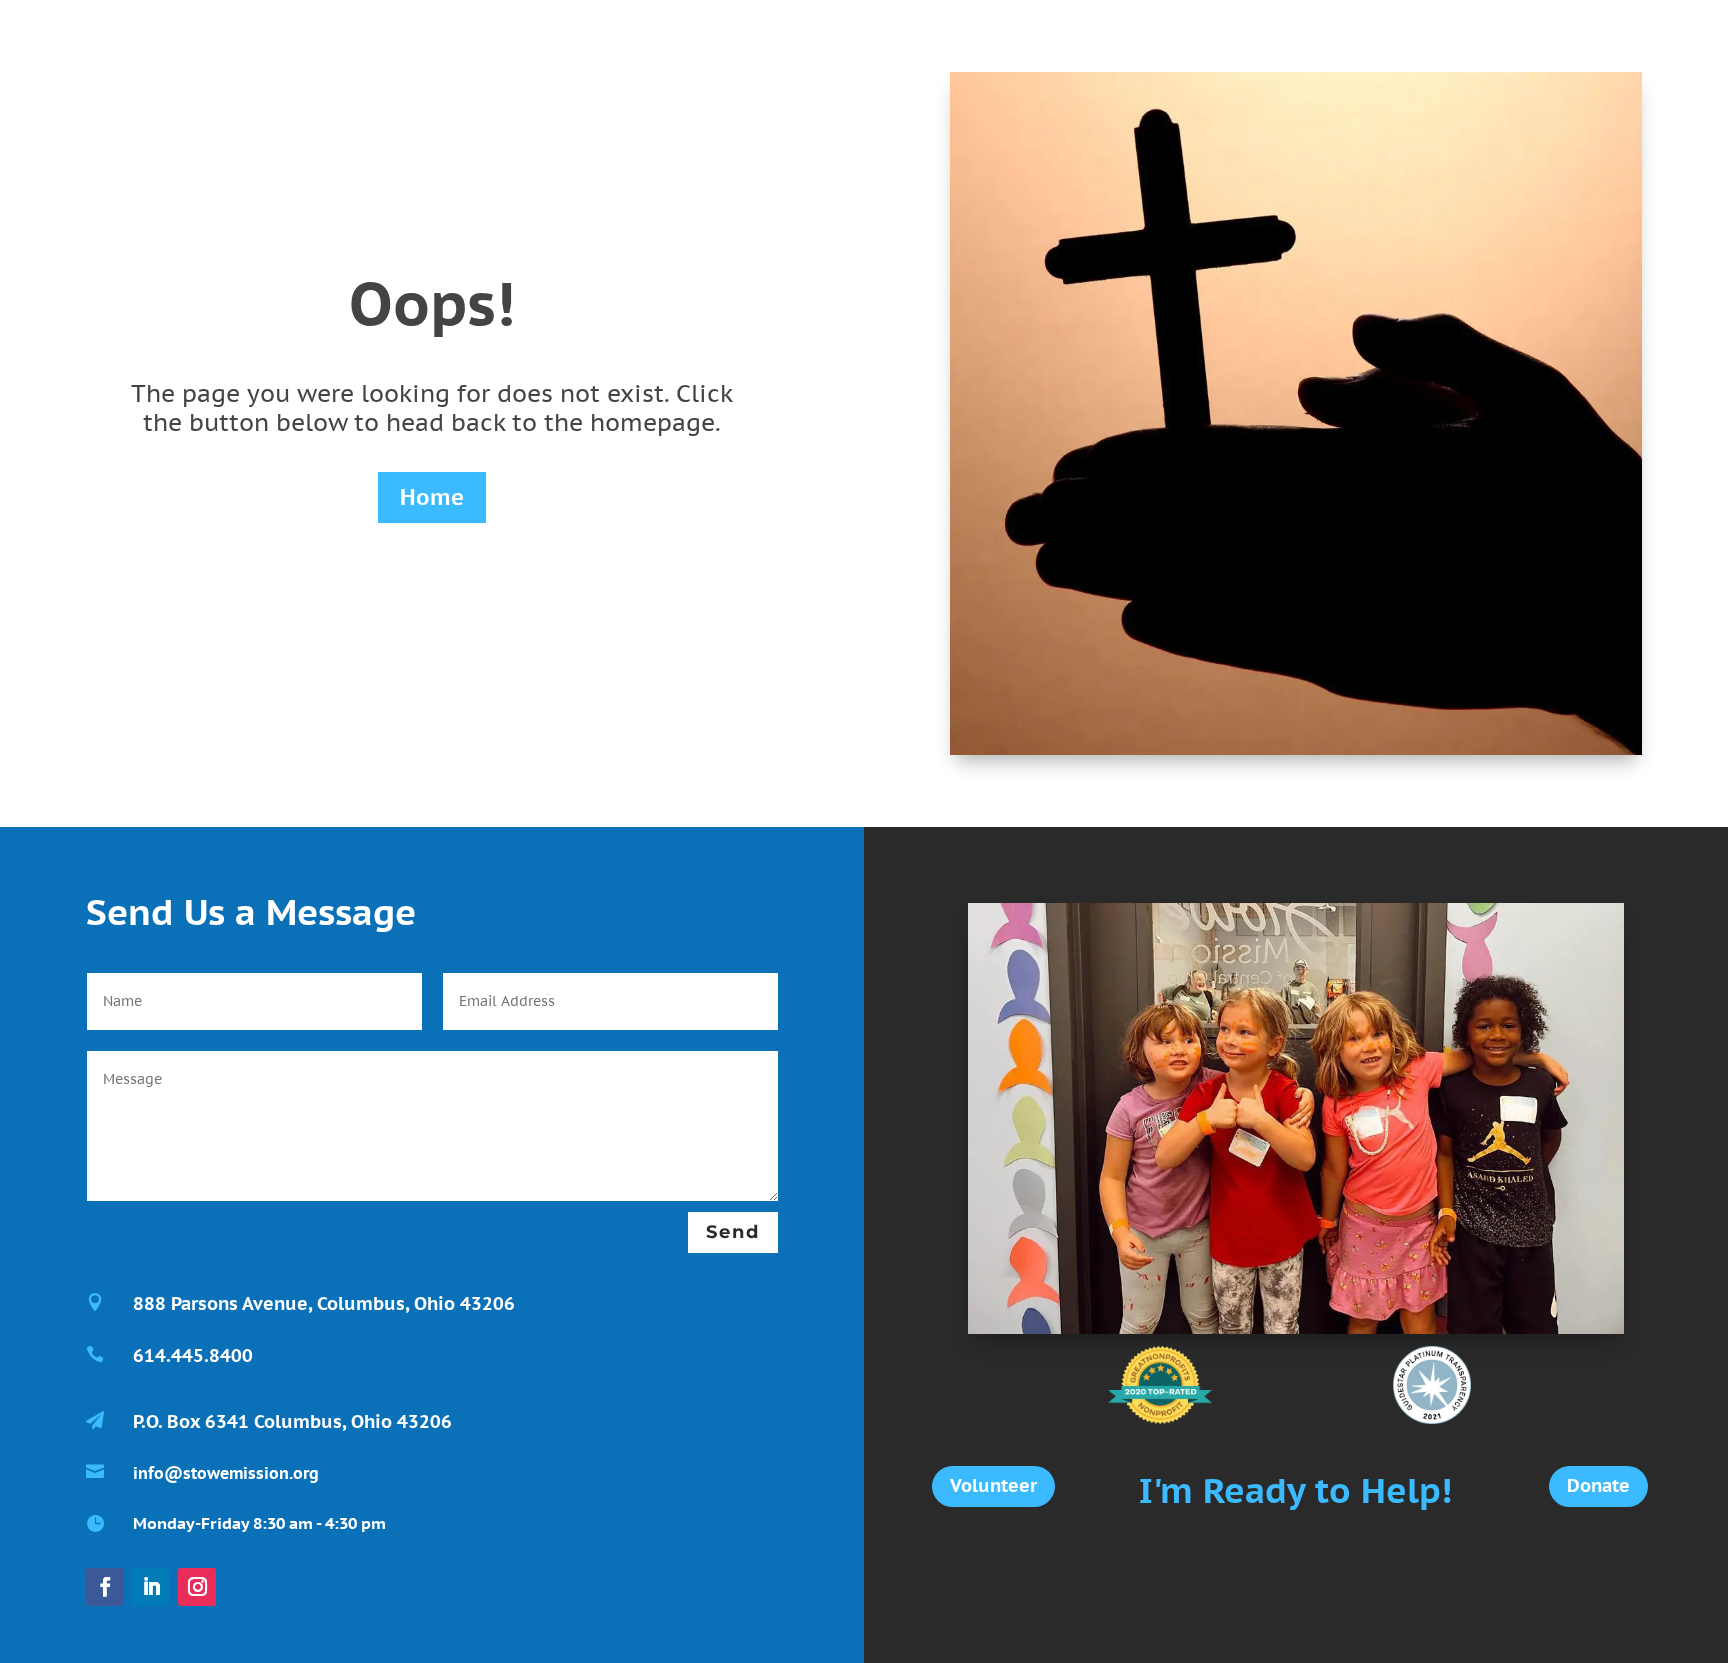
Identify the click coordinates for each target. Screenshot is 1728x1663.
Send (733, 1232)
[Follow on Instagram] (197, 1587)
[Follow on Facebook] (105, 1587)
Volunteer (993, 1485)
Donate (1598, 1485)
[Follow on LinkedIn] (151, 1587)
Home (432, 497)
